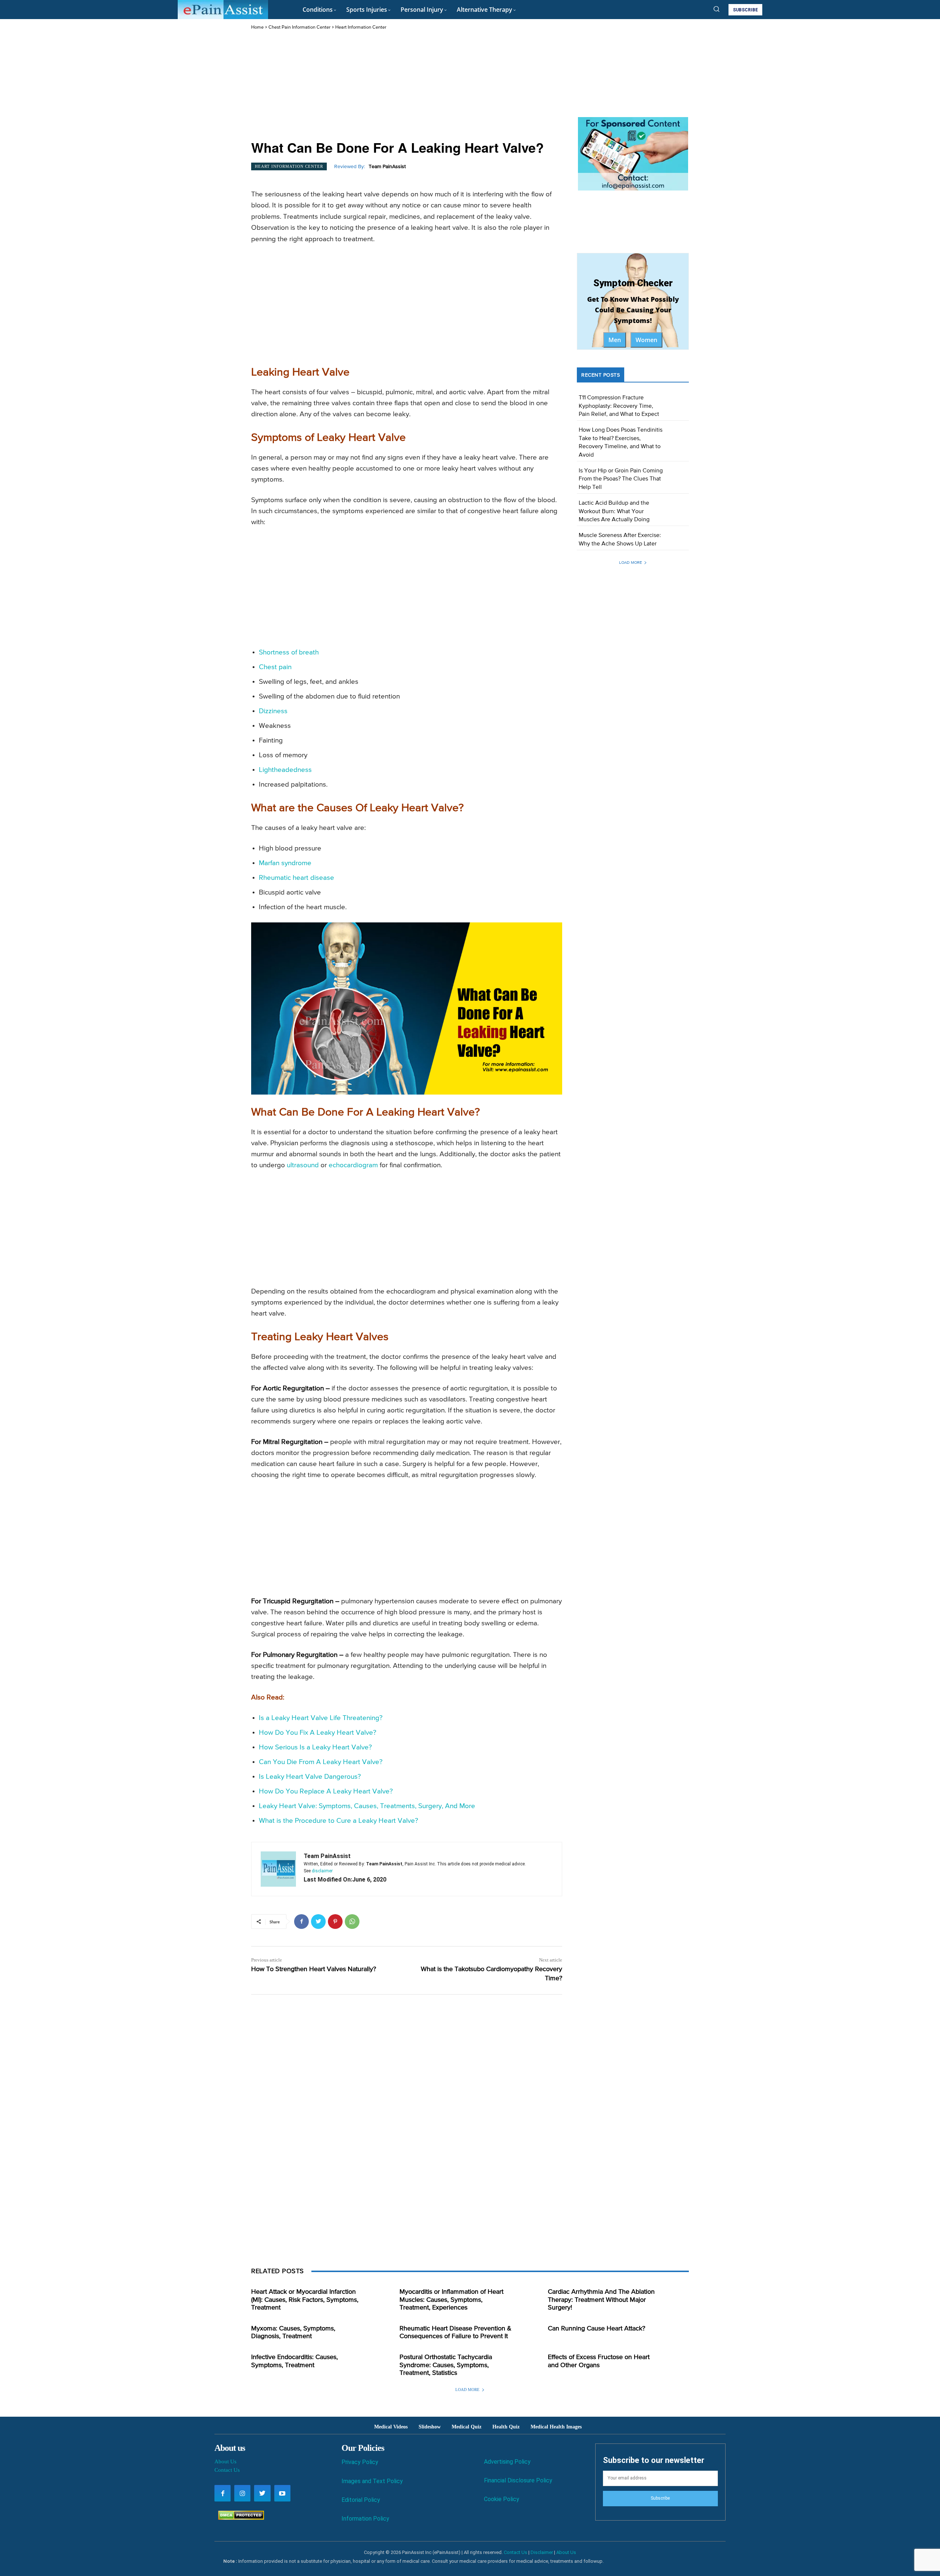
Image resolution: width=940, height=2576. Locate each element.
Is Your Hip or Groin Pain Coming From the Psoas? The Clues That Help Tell (621, 479)
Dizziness (273, 711)
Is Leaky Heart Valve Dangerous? (310, 1777)
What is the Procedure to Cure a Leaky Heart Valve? (339, 1821)
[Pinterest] (335, 1922)
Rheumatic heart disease (297, 878)
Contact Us (227, 2470)
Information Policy (365, 2519)
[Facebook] (301, 1922)
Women (646, 340)
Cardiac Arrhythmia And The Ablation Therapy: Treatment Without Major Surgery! (601, 2300)
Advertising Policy (507, 2462)
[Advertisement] (407, 86)
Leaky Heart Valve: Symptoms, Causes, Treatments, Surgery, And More (367, 1806)
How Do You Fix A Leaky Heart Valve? (318, 1733)
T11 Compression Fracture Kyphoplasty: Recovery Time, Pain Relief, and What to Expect (619, 406)
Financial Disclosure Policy (518, 2480)
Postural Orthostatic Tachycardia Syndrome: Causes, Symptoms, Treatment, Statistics (446, 2365)
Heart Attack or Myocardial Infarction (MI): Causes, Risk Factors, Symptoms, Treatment (305, 2300)
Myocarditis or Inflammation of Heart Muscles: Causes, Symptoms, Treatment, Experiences (451, 2300)
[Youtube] (282, 2493)
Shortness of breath (289, 652)
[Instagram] (242, 2493)
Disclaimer (542, 2552)
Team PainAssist (387, 167)
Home (257, 27)
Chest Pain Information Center (299, 27)
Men (615, 340)
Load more (630, 563)
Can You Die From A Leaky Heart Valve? (321, 1762)
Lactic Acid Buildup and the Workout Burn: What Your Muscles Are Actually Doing (614, 511)
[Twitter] (318, 1922)
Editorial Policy (361, 2500)
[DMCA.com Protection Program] (239, 2518)
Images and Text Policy (372, 2481)
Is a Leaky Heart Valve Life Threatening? (321, 1718)
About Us (225, 2461)
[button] (716, 9)
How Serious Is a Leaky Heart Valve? (315, 1747)
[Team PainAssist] (278, 1869)
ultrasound (303, 1165)
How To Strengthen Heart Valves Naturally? (314, 1969)
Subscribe (660, 2498)
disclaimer (322, 1871)
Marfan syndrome (285, 863)
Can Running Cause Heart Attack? (596, 2329)
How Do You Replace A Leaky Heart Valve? (326, 1791)
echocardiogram (353, 1165)
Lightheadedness (285, 770)
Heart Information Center (361, 27)
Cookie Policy (502, 2499)
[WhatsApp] (352, 1922)
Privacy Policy (360, 2462)
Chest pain (275, 667)
